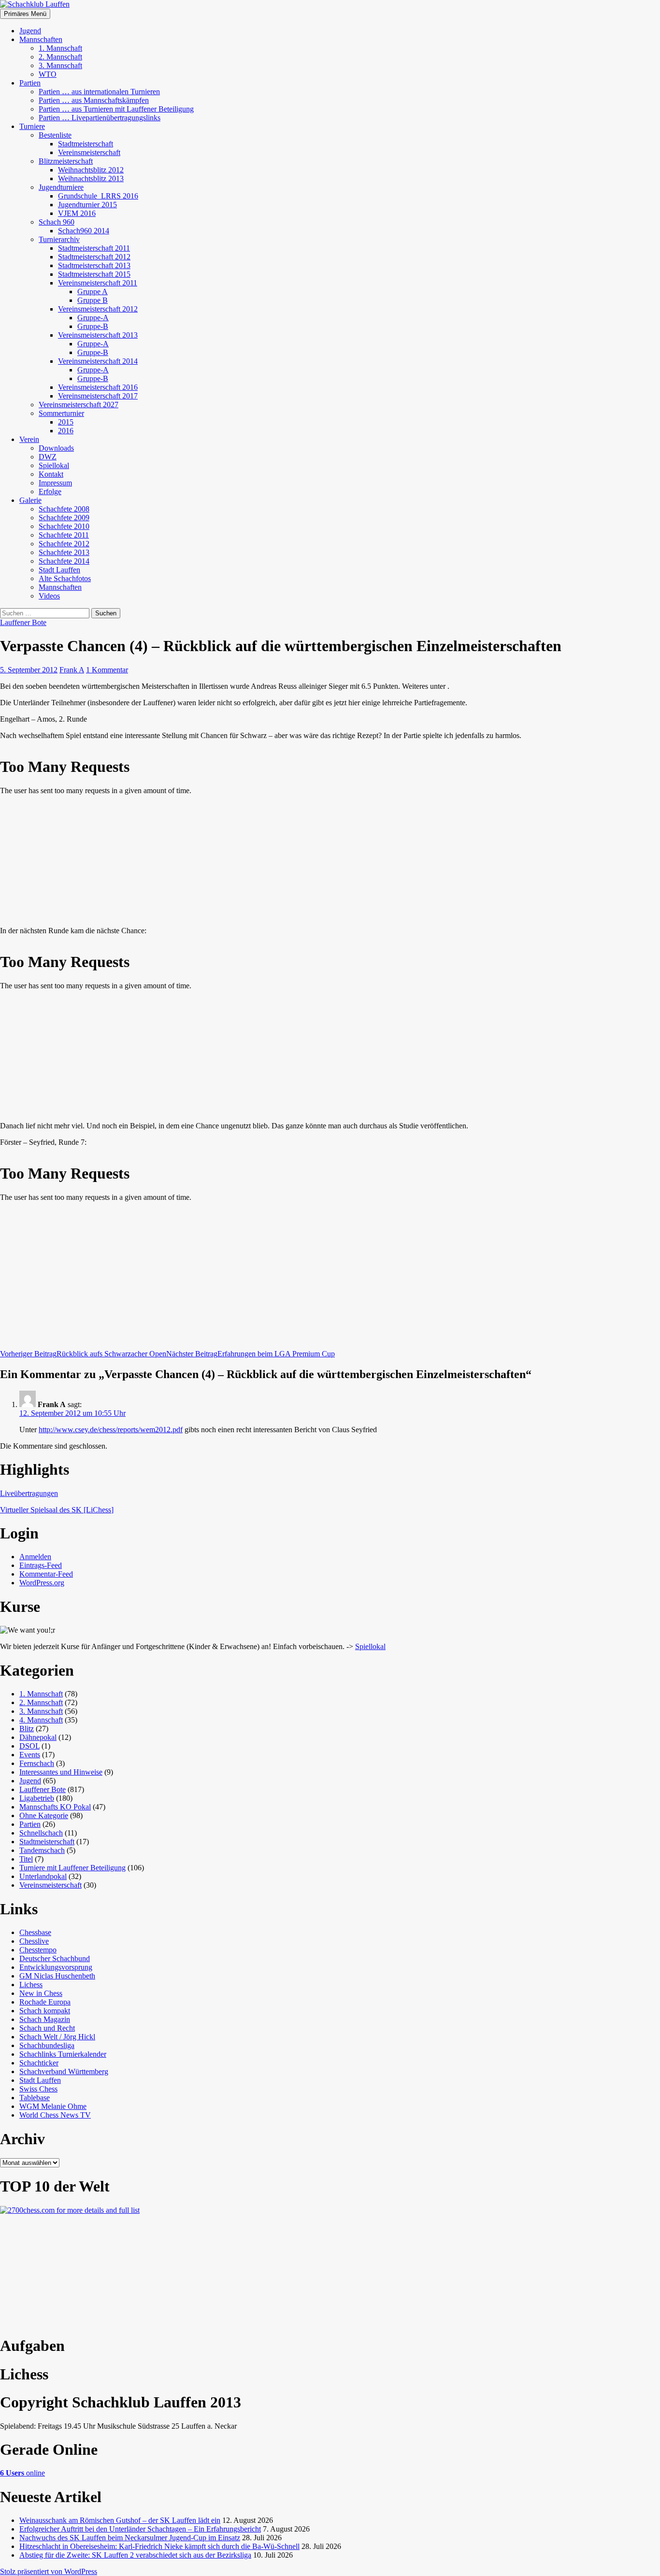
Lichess (31, 1985)
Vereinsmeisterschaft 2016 (98, 387)
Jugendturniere (61, 187)
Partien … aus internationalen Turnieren (99, 92)
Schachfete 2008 (64, 509)
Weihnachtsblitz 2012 (91, 170)
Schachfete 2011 (64, 535)
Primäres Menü (25, 14)
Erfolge (50, 491)
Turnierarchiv (59, 239)
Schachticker (39, 2063)
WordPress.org (42, 1583)
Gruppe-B (93, 326)
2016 (66, 431)
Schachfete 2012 (64, 544)
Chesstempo (38, 1950)
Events (30, 1755)
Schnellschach (41, 1833)
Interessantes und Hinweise (61, 1772)
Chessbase (35, 1932)
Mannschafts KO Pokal (55, 1807)
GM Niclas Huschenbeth (57, 1976)
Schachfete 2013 (64, 552)
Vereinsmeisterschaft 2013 (98, 335)
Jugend (30, 31)
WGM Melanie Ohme (53, 2106)
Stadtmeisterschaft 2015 (94, 274)
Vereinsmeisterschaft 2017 (98, 396)
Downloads (56, 448)
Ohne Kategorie (44, 1815)
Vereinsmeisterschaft (89, 152)
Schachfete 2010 (64, 526)
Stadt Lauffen (59, 570)
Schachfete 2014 (64, 561)
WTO (48, 74)
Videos (49, 596)
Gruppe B (93, 300)
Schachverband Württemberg (64, 2071)
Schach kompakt (45, 2011)
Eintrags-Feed (41, 1565)
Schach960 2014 (84, 231)
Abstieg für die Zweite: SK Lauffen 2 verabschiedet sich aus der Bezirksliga (135, 2555)
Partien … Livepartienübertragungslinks (100, 118)
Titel (26, 1859)
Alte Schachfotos (65, 578)
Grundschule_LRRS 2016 (98, 196)
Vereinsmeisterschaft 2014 (98, 361)
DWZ (48, 457)
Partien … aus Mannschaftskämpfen (94, 100)
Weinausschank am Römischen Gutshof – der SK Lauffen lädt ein (120, 2520)
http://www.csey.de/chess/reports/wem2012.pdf (111, 1430)
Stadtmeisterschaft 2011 (94, 248)
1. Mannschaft (60, 48)
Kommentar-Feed (46, 1574)
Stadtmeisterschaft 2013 (94, 265)
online (22, 2473)
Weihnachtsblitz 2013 (91, 178)
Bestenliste (55, 135)
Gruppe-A (93, 318)
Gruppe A (93, 292)
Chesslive (34, 1941)
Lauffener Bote (23, 622)
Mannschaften (41, 39)
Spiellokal (54, 465)
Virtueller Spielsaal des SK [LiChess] (57, 1510)
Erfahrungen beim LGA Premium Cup (251, 1354)
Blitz (27, 1729)
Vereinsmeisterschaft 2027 (79, 405)
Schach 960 (57, 222)
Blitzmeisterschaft (66, 161)
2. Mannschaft (60, 57)
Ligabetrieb (37, 1798)
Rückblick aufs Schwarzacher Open (83, 1354)
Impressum (55, 483)
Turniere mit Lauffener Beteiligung (72, 1868)
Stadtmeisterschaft (86, 144)
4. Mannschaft (41, 1720)
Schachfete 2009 (64, 518)
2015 (66, 422)
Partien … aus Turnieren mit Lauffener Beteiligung (116, 109)
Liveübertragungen (29, 1493)
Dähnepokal (38, 1737)
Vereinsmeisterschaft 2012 (98, 309)
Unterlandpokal (43, 1876)
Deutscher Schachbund (55, 1958)
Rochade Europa (45, 2002)
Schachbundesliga (47, 2045)
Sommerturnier (61, 413)
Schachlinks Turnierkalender (63, 2054)
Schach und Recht (47, 2028)
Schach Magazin (45, 2019)
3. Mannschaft (60, 65)
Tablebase (35, 2098)
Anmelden (35, 1557)
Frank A (72, 670)
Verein (29, 439)
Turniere (32, 126)
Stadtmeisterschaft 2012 (94, 257)
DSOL (29, 1746)
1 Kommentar (107, 670)
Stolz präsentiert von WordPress (49, 2571)
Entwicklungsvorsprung (56, 1967)
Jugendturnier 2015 (87, 205)
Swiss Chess (38, 2089)
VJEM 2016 (77, 213)
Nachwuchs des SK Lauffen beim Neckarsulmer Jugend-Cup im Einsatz (130, 2538)
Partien (30, 83)
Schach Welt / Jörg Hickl (57, 2037)
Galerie (30, 500)
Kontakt (51, 474)
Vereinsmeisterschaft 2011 (98, 283)
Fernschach (37, 1763)
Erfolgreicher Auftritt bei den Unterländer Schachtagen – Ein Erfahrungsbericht (140, 2529)
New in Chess (41, 1993)
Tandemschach (42, 1850)
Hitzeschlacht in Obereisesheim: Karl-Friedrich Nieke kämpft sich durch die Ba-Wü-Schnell (159, 2546)
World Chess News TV (55, 2115)
